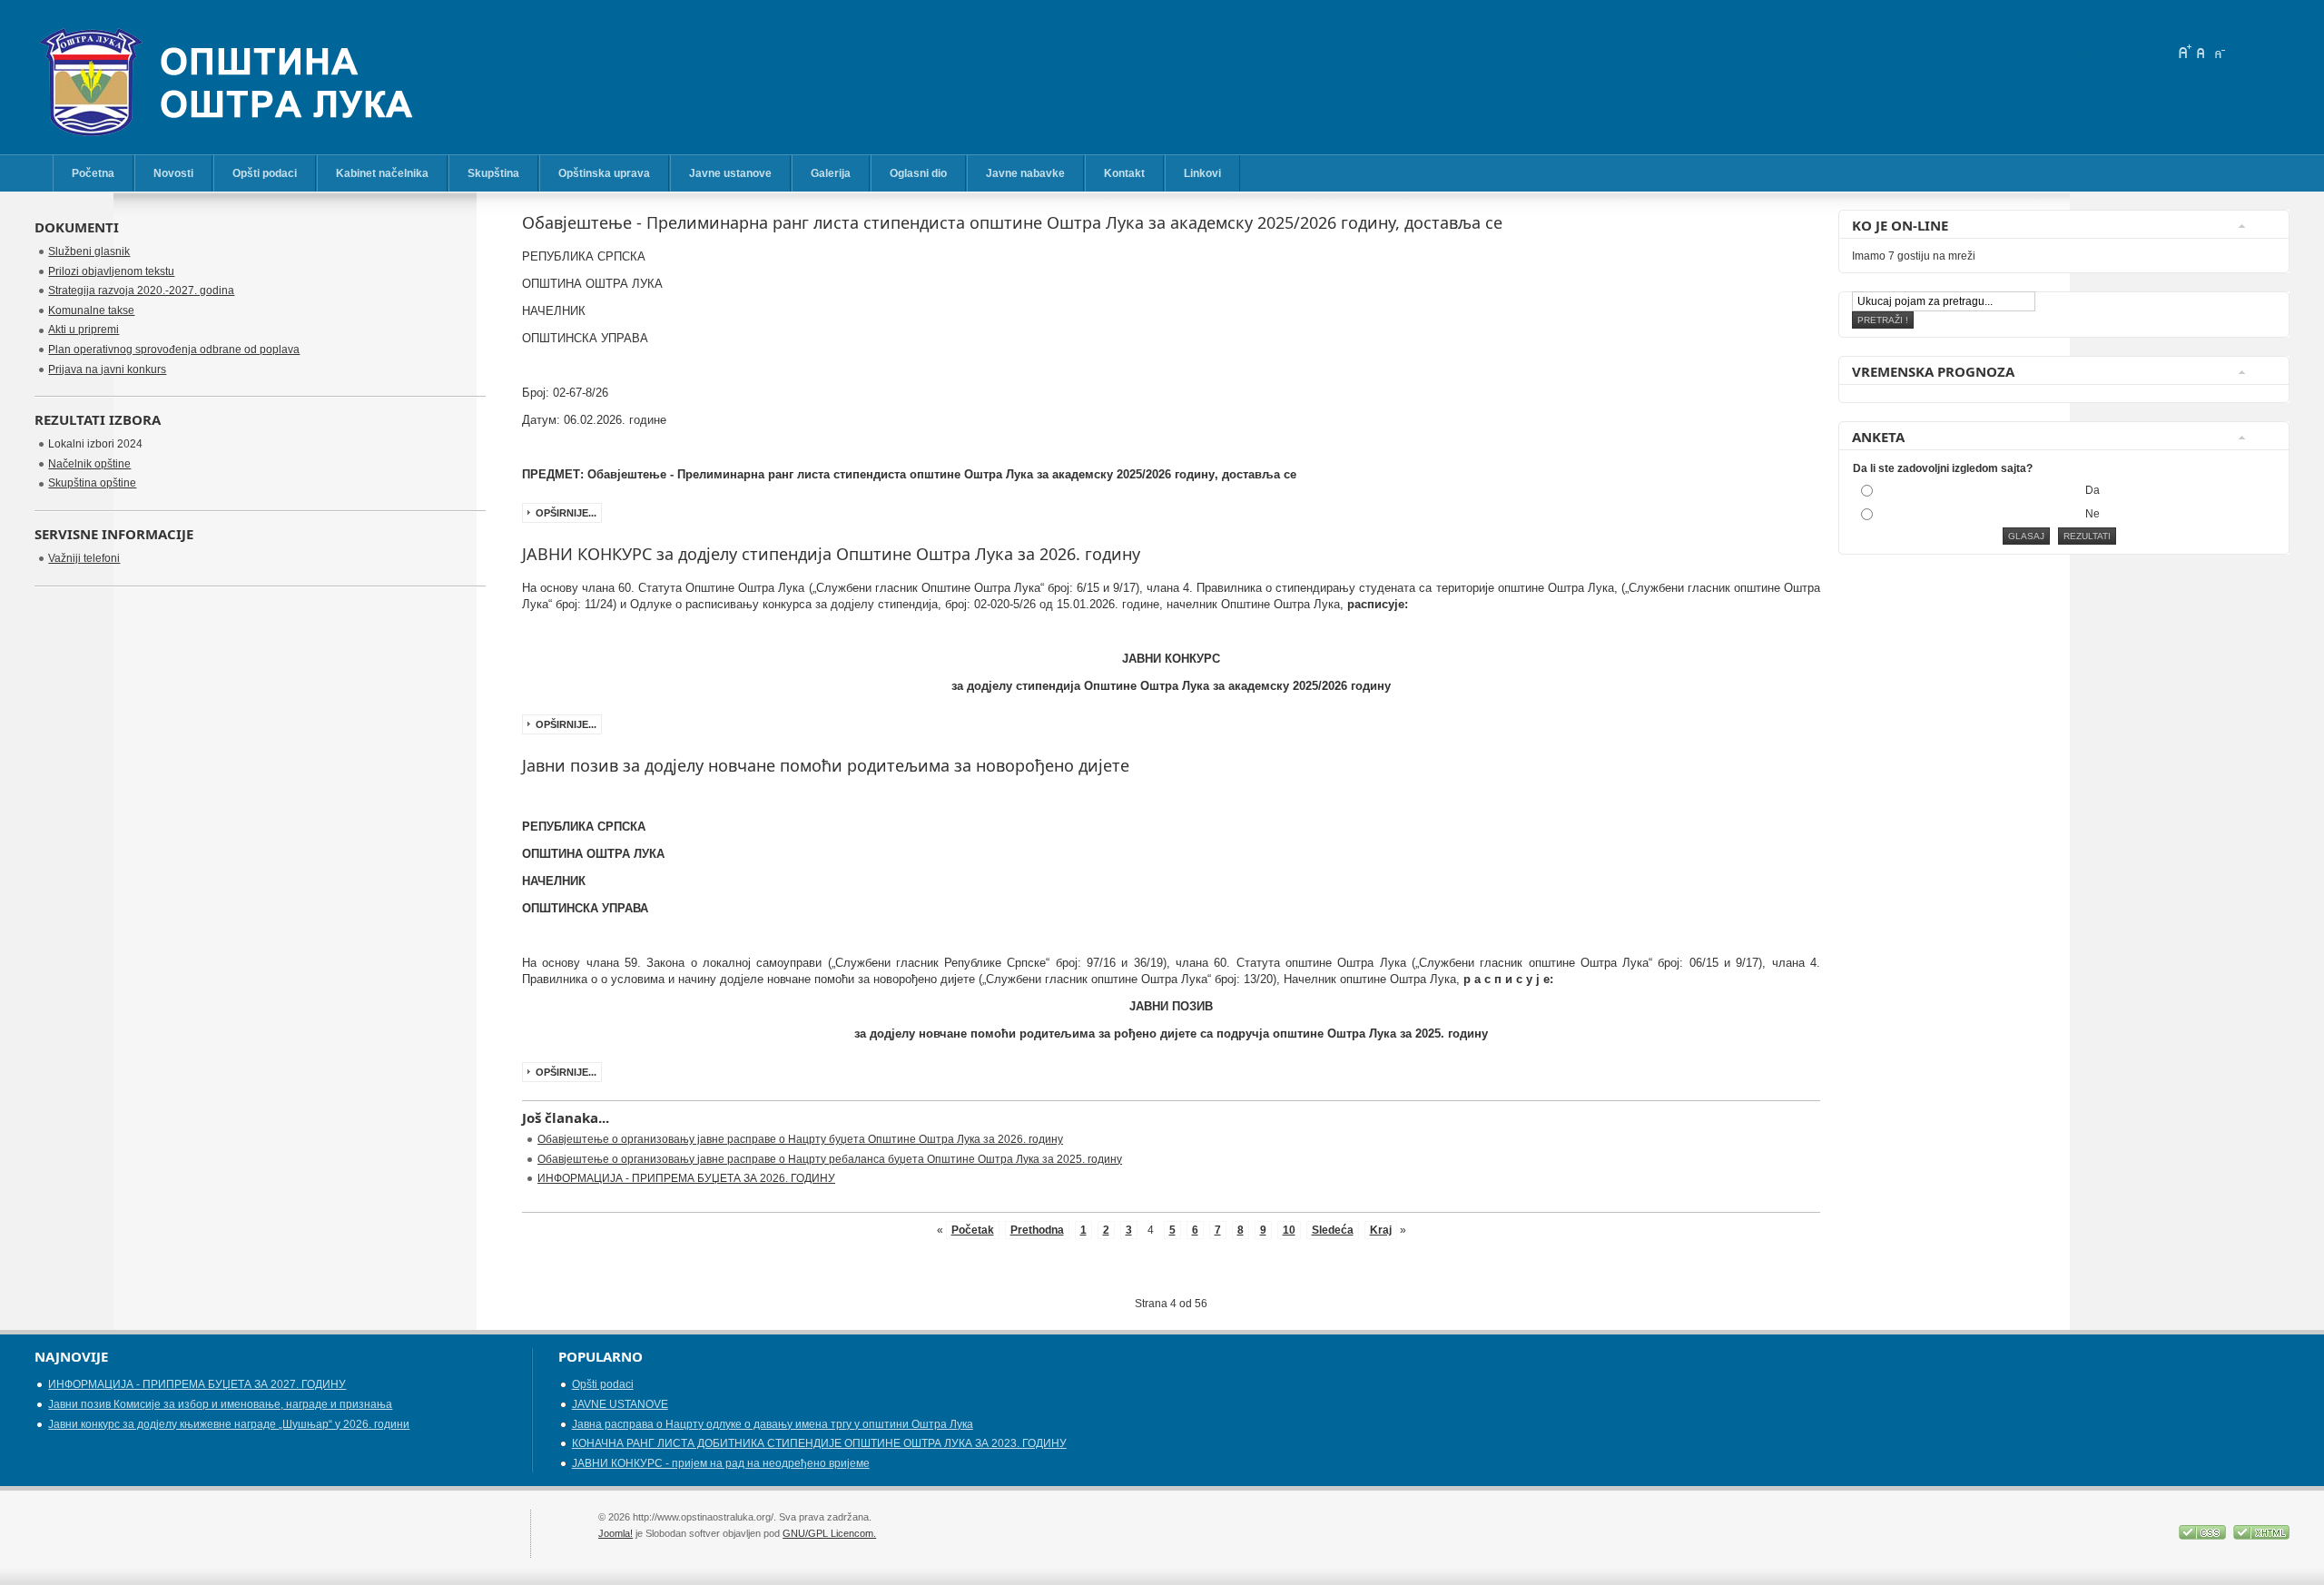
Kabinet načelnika (382, 173)
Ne (2093, 514)
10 (1289, 1230)
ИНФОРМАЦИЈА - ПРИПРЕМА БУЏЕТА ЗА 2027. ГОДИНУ (197, 1384)
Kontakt (1124, 173)
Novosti (173, 173)
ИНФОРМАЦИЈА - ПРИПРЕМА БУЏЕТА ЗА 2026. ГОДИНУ (686, 1178)
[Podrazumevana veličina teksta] (2201, 52)
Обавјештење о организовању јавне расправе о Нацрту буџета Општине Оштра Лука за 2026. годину (800, 1139)
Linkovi (1202, 173)
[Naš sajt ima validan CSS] (2204, 1536)
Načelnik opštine (89, 464)
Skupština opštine (92, 483)
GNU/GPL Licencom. (829, 1533)
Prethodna (1037, 1230)
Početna (93, 173)
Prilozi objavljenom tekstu (111, 271)
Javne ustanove (730, 173)
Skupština (493, 173)
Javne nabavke (1025, 173)
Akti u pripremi (84, 330)
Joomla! (615, 1533)
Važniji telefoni (84, 558)
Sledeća (1333, 1230)
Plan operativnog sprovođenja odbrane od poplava (174, 349)
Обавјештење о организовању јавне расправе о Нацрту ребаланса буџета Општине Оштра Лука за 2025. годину (830, 1159)
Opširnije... (566, 513)
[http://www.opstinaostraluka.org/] (243, 91)
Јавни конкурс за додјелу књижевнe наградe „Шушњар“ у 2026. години (229, 1424)
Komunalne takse (91, 310)
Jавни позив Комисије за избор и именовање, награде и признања (220, 1404)
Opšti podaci (265, 173)
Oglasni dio (918, 173)
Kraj (1381, 1230)
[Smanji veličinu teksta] (2219, 52)
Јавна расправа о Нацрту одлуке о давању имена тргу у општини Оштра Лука (773, 1424)
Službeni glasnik (89, 251)
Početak (973, 1230)
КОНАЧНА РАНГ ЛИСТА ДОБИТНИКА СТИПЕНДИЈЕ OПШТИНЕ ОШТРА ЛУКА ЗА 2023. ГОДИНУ (819, 1443)
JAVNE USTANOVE (620, 1404)
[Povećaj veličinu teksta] (2184, 52)
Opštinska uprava (604, 173)
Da (2093, 490)
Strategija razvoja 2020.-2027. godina (141, 290)
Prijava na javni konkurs (107, 369)
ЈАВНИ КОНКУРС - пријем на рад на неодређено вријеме (721, 1463)
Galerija (831, 173)
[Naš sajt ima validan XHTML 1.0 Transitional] (2261, 1536)
